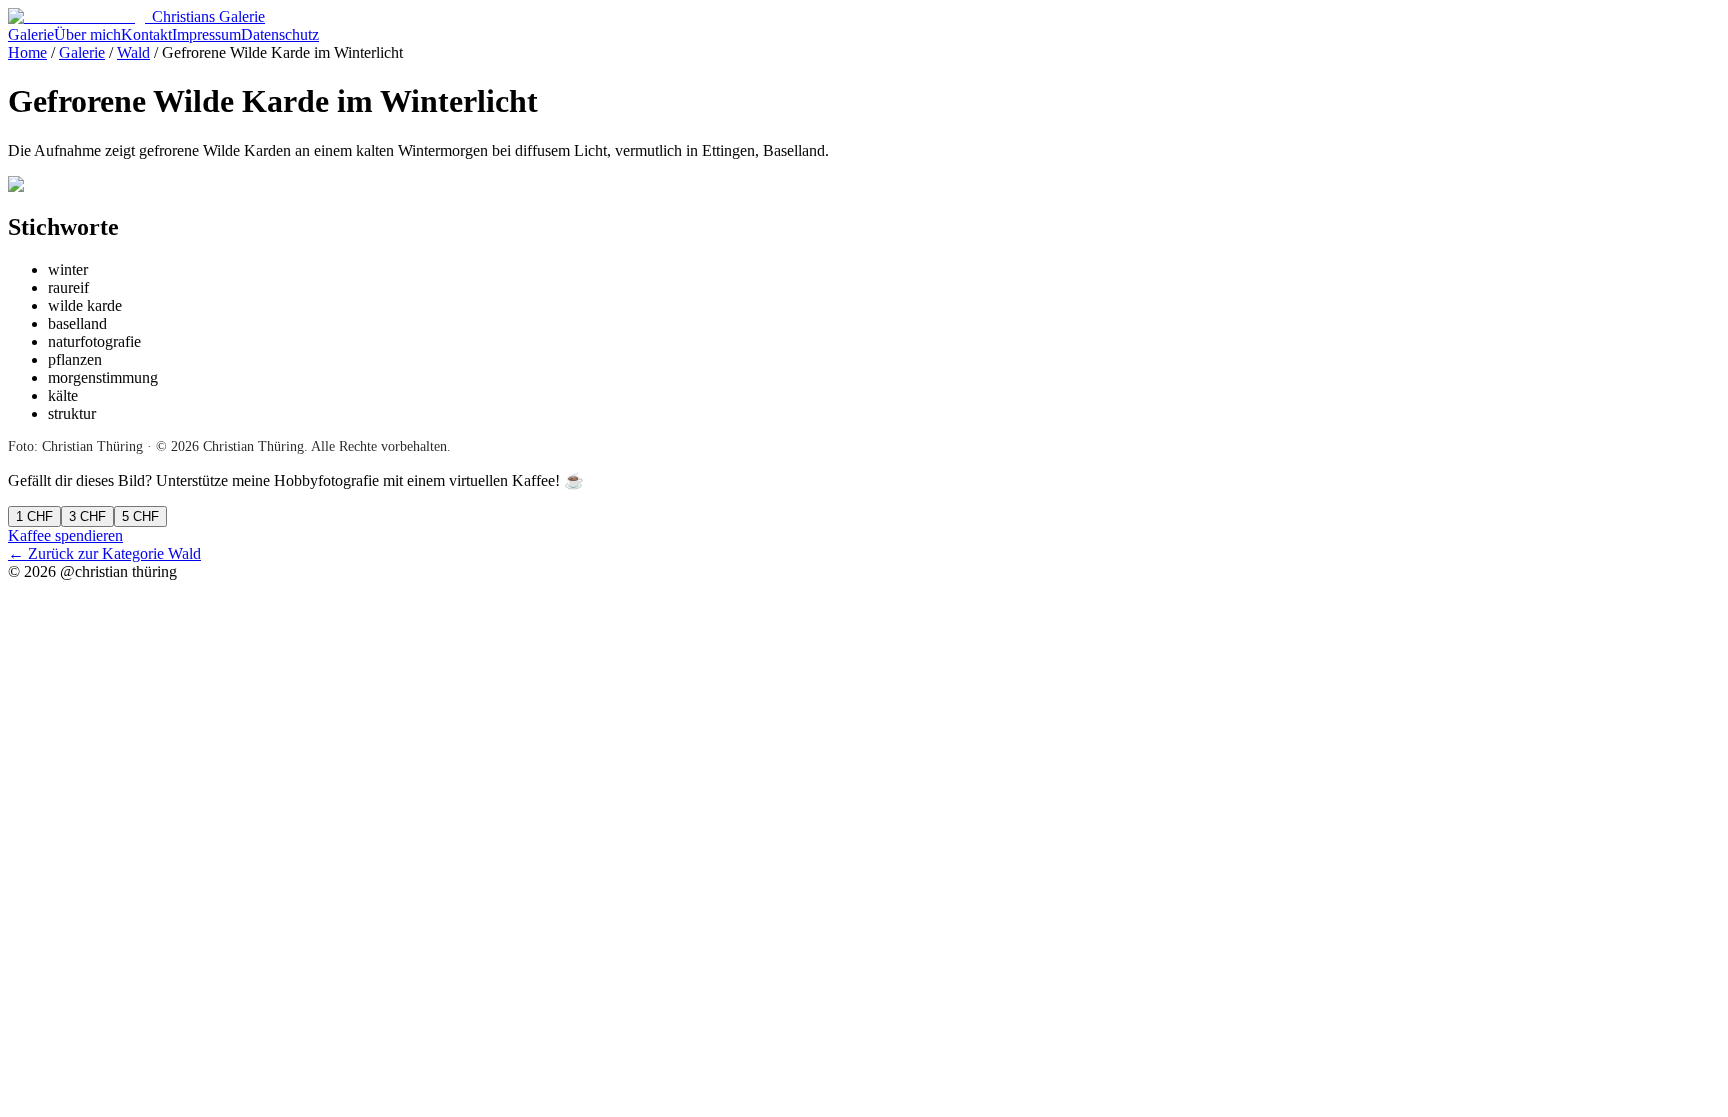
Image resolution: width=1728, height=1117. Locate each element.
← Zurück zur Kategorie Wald (104, 553)
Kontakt (146, 34)
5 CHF (140, 516)
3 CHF (87, 516)
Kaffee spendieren (65, 535)
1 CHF (34, 516)
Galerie (31, 34)
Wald (133, 52)
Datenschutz (280, 34)
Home (27, 52)
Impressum (206, 34)
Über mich (87, 34)
